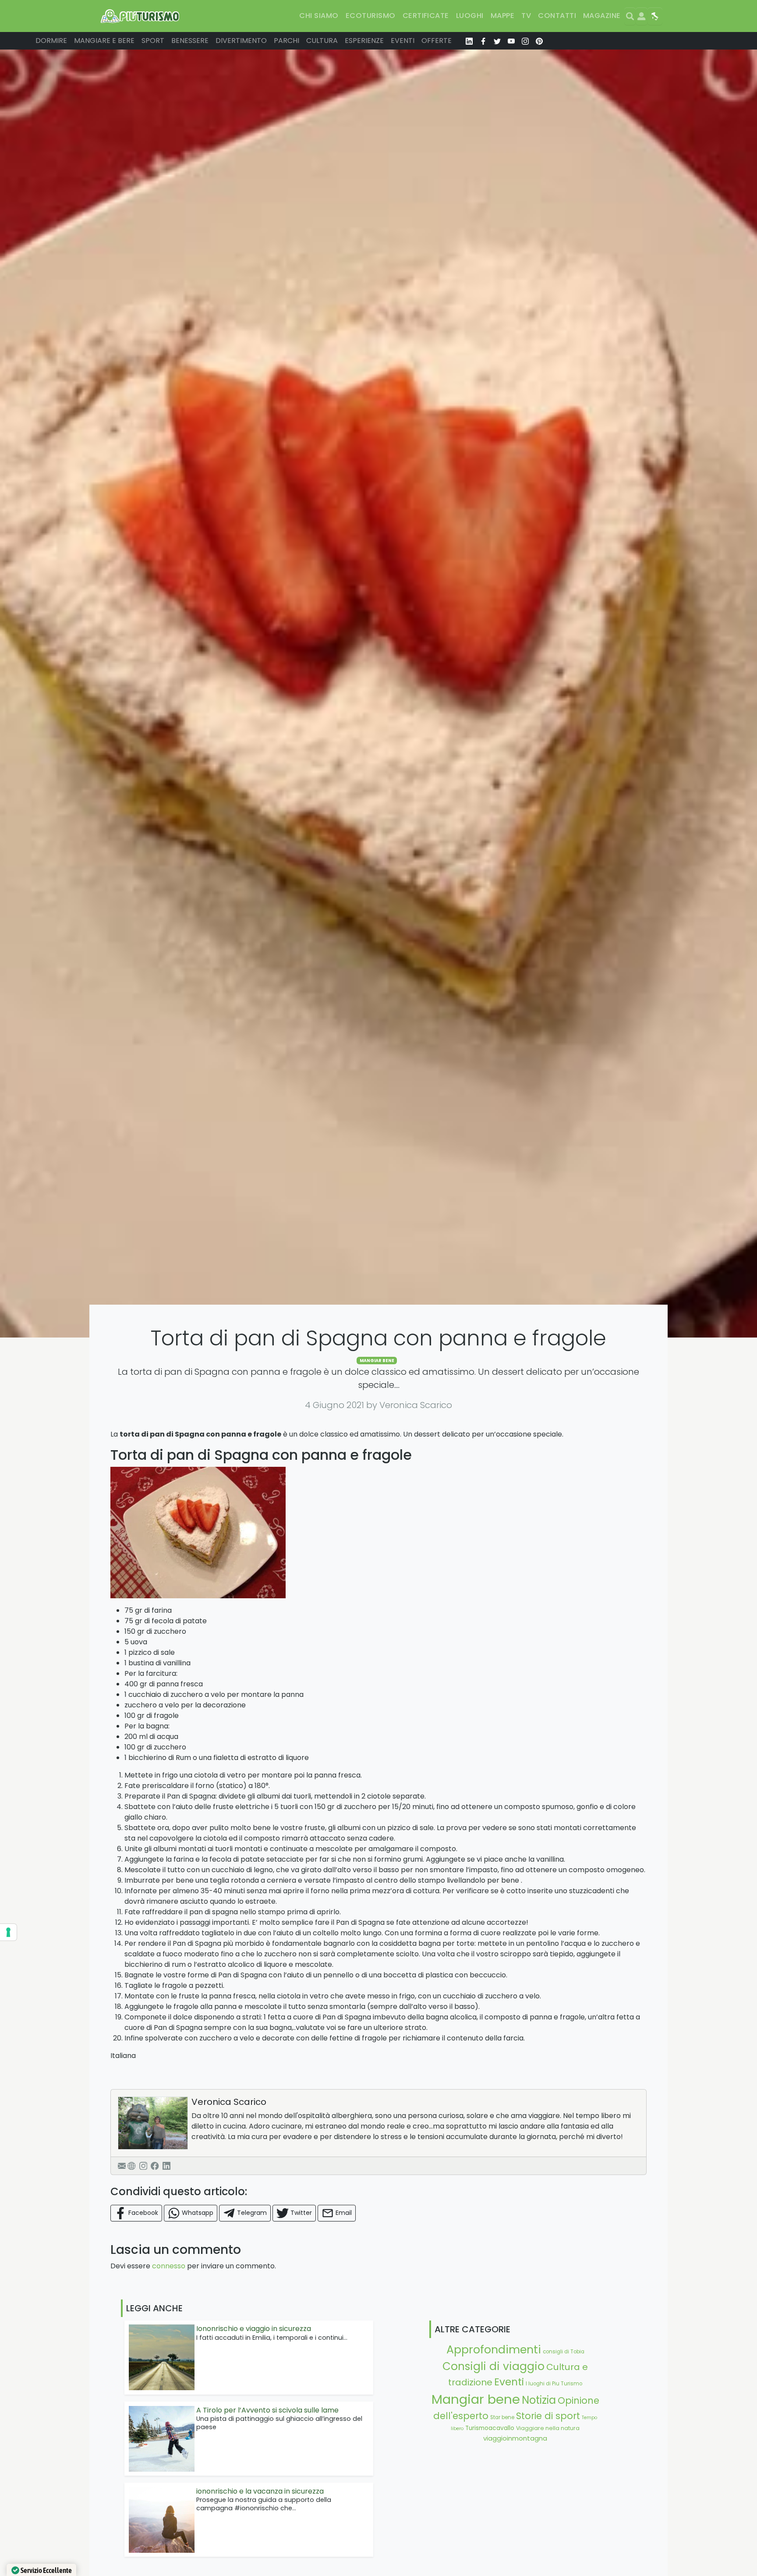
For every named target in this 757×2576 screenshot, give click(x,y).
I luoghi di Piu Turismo (554, 2384)
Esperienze (364, 41)
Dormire (51, 41)
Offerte (437, 41)
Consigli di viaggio (493, 2366)
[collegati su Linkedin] (469, 41)
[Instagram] (143, 2166)
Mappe (502, 16)
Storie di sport (548, 2416)
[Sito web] (131, 2166)
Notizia (539, 2400)
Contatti (557, 16)
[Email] (122, 2166)
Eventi (403, 41)
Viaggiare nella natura (548, 2428)
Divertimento (241, 41)
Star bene (502, 2417)
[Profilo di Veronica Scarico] (153, 2123)
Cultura (322, 41)
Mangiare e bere (104, 41)
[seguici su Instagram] (525, 41)
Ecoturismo (371, 16)
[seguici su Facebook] (483, 41)
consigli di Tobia (564, 2352)
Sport (153, 41)
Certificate (426, 16)
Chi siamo (319, 16)
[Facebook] (155, 2166)
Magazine (602, 16)
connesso (169, 2266)
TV (526, 16)
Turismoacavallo (490, 2428)
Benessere (190, 41)
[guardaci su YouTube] (511, 41)
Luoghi (470, 16)
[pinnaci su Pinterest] (539, 41)
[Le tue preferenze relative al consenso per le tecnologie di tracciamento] (8, 1932)
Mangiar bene (377, 1361)
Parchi (287, 41)
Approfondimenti (494, 2349)
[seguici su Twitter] (497, 41)
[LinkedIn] (166, 2166)
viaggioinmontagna (515, 2438)
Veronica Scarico (229, 2102)
